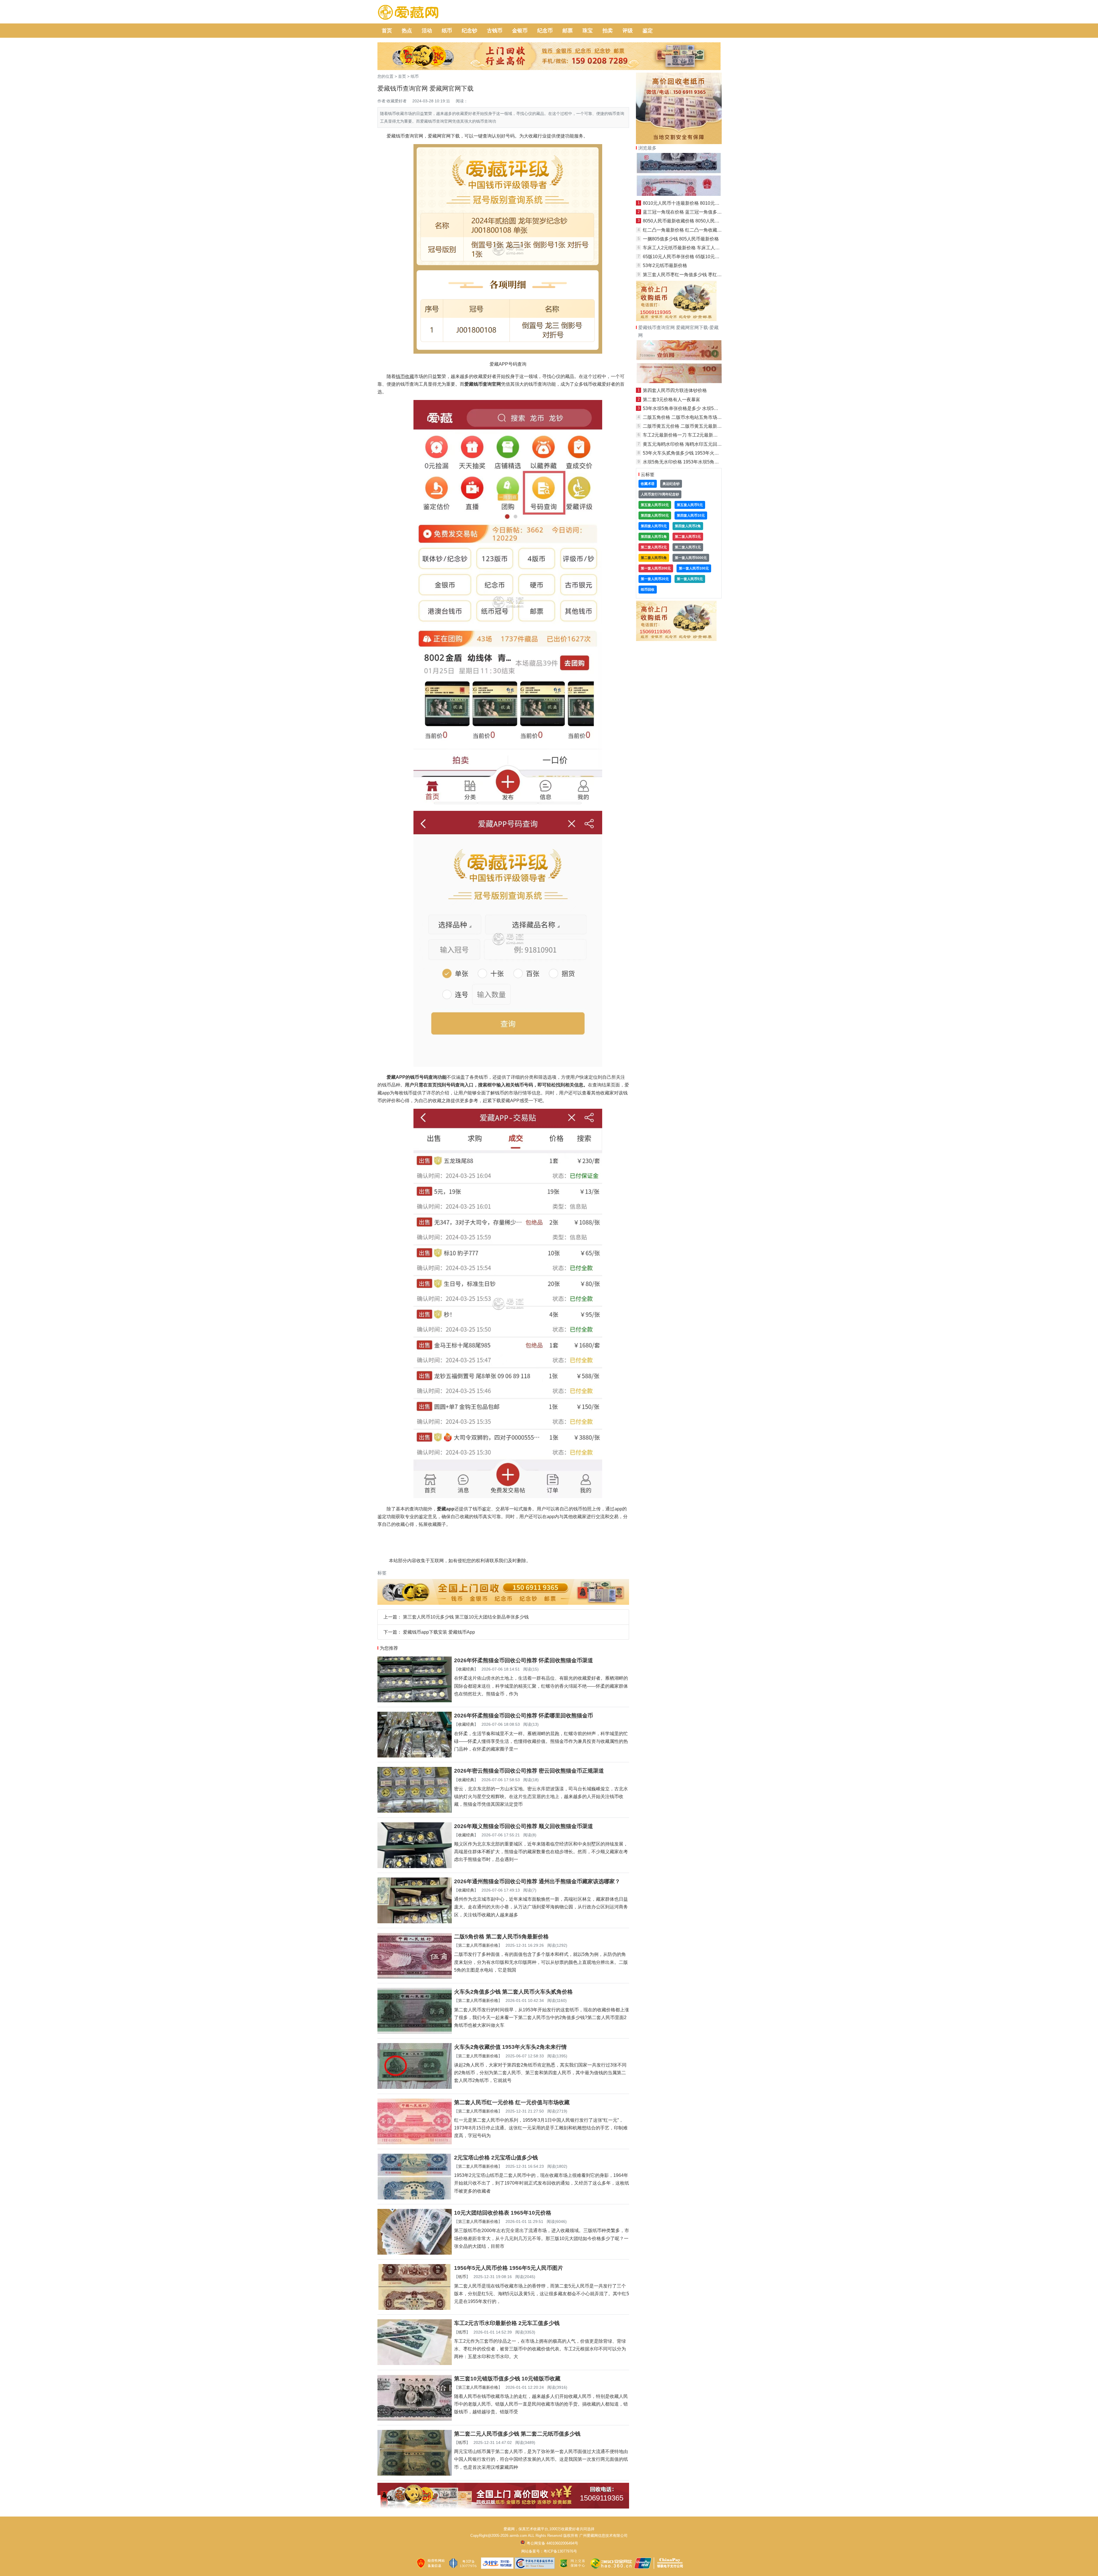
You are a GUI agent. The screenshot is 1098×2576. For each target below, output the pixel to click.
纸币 (447, 31)
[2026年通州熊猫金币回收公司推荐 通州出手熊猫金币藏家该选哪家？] (415, 1922)
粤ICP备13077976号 (560, 2551)
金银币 (520, 31)
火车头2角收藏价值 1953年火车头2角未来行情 (510, 2047)
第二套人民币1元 (688, 547)
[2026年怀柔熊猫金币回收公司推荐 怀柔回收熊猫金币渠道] (415, 1701)
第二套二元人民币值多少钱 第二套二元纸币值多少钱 (517, 2434)
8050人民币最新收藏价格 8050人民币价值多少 (690, 221)
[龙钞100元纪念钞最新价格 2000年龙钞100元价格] (679, 382)
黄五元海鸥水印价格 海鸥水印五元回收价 (685, 444)
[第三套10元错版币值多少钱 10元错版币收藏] (415, 2419)
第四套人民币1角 (654, 537)
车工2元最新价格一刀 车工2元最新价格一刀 (687, 435)
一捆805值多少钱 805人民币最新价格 (681, 239)
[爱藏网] (408, 13)
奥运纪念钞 (671, 484)
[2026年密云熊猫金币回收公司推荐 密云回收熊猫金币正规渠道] (415, 1811)
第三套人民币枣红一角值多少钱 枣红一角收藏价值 (694, 275)
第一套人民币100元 (694, 568)
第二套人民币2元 (654, 547)
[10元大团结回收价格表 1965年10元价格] (415, 2253)
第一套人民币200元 (656, 568)
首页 (387, 31)
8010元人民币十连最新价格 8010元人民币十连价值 (695, 203)
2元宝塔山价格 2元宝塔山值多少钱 (496, 2158)
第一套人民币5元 (690, 579)
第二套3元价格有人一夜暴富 (672, 400)
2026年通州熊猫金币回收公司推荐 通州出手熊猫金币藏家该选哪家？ (537, 1881)
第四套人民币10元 (691, 515)
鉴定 (648, 31)
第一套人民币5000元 (691, 558)
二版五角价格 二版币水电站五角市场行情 (685, 417)
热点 (407, 31)
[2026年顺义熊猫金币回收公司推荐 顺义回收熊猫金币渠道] (415, 1867)
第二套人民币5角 (654, 558)
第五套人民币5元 (690, 505)
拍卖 (608, 31)
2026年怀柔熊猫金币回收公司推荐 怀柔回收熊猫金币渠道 (524, 1660)
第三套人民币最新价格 (478, 2221)
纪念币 (545, 31)
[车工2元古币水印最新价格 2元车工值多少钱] (415, 2363)
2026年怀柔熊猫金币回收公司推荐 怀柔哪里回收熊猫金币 (524, 1716)
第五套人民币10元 (655, 505)
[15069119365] (503, 2507)
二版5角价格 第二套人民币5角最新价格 (501, 1937)
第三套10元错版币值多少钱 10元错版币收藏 (507, 2379)
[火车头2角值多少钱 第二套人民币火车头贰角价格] (415, 2032)
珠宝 (588, 31)
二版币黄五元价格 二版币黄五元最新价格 (685, 426)
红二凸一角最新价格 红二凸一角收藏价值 (685, 230)
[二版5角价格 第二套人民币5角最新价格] (415, 1977)
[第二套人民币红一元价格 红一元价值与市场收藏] (415, 2143)
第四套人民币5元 (654, 526)
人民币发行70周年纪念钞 (660, 494)
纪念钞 (470, 31)
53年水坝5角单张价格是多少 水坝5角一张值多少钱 (694, 408)
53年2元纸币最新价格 (665, 265)
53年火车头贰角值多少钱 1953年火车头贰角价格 (692, 453)
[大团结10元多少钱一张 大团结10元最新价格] (679, 194)
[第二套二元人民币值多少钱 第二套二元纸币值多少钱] (415, 2474)
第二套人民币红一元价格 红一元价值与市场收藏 (512, 2102)
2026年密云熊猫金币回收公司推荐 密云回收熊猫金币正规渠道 (529, 1771)
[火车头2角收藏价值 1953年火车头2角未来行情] (415, 2087)
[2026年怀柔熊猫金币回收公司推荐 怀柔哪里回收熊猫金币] (415, 1756)
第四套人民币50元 (655, 515)
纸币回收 (648, 590)
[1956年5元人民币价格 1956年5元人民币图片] (415, 2308)
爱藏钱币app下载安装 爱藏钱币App (439, 1632)
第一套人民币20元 (655, 579)
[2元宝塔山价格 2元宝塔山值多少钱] (415, 2198)
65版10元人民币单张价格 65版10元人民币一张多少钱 (697, 257)
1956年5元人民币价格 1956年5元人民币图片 (509, 2268)
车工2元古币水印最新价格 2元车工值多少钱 (507, 2323)
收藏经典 (466, 1669)
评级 (628, 31)
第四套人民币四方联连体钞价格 (675, 390)
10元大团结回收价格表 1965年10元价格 (503, 2213)
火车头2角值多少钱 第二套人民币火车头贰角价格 (513, 1992)
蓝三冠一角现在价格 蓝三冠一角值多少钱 (685, 212)
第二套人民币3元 (688, 537)
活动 (427, 31)
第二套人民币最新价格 (478, 1945)
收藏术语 (648, 484)
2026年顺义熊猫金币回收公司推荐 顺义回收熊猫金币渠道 (524, 1826)
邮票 (568, 31)
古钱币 (495, 31)
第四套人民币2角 (688, 526)
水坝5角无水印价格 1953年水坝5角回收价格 (688, 462)
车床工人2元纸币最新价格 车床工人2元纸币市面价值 (696, 248)
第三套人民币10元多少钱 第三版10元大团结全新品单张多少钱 (466, 1617)
